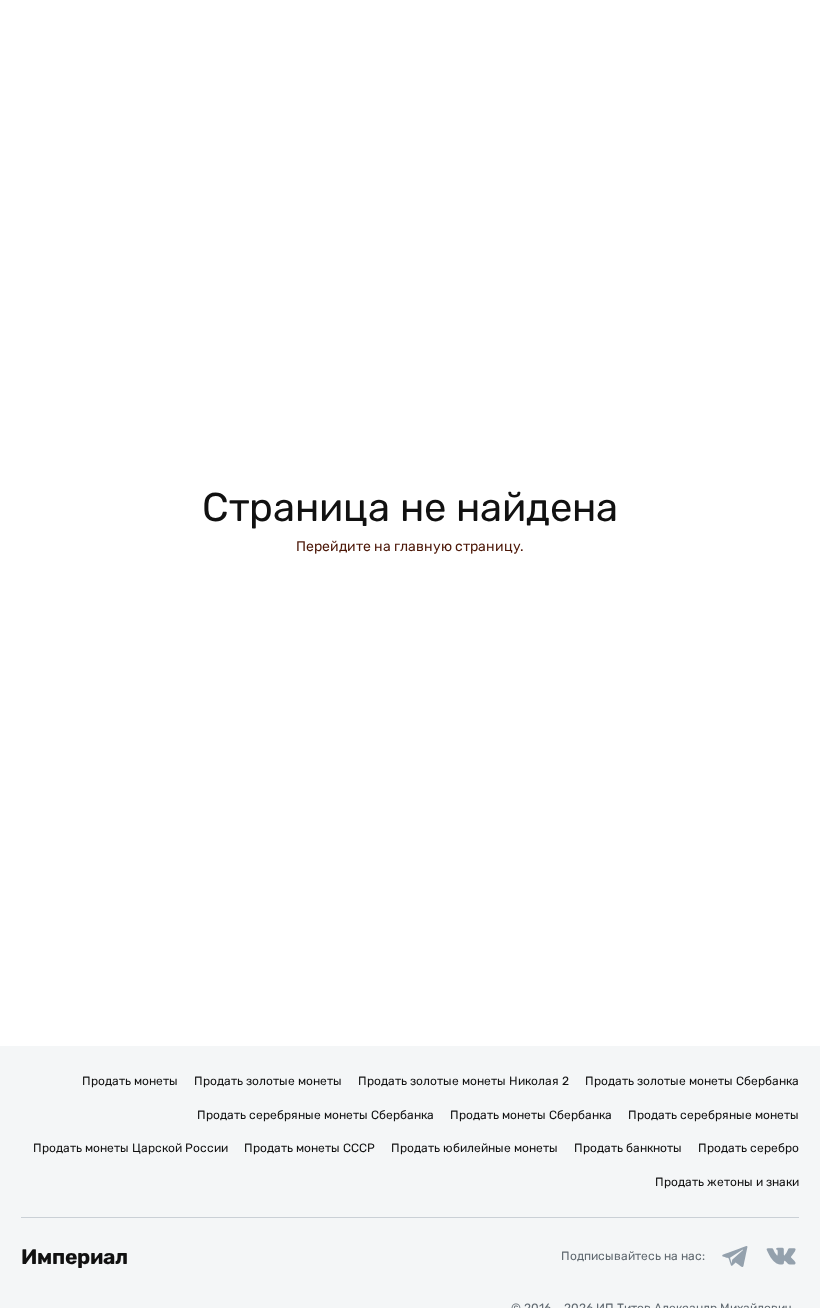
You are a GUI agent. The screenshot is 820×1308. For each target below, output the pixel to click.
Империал (74, 1256)
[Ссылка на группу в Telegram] (734, 1256)
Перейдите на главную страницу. (410, 546)
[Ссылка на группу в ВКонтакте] (781, 1256)
